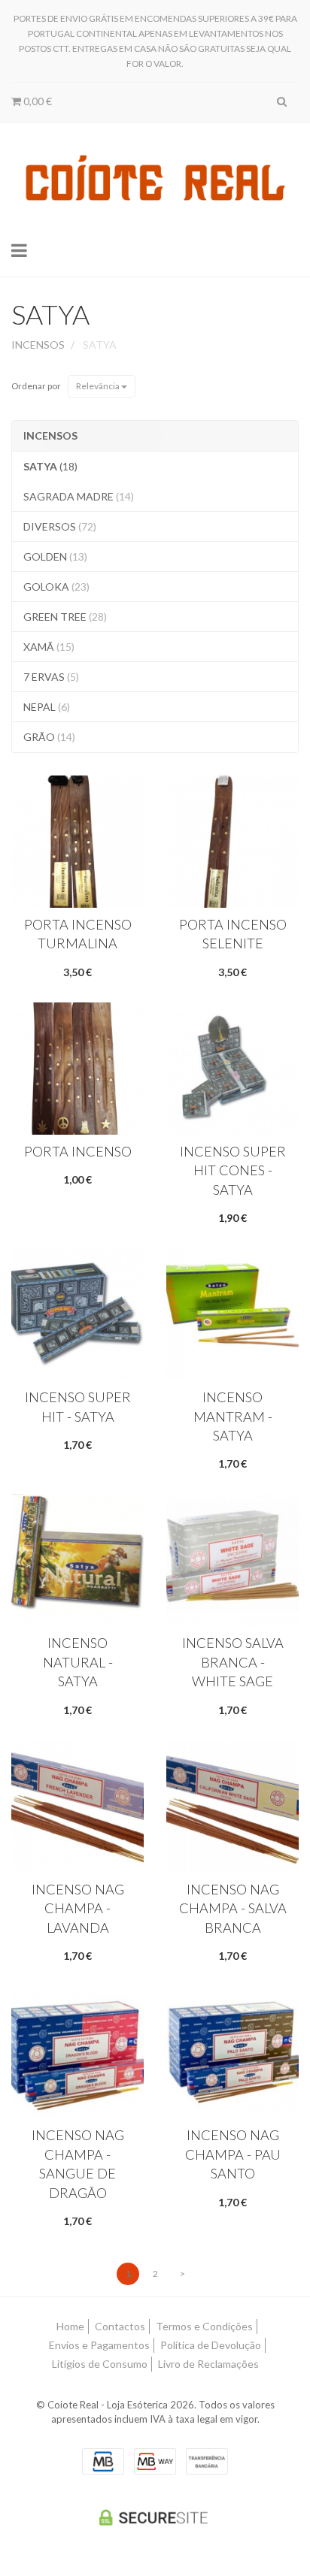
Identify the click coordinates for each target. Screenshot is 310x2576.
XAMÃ (49, 647)
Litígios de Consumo (100, 2364)
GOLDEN (55, 556)
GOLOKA (56, 587)
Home (70, 2326)
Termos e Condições (204, 2326)
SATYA (50, 314)
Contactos (120, 2326)
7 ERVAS (51, 677)
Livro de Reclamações (208, 2364)
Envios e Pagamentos (99, 2345)
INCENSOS (50, 435)
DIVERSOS (60, 526)
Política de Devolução (211, 2345)
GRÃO (49, 737)
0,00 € (36, 101)
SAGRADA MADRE (79, 496)
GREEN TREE (65, 617)
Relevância (99, 386)
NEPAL (47, 707)
